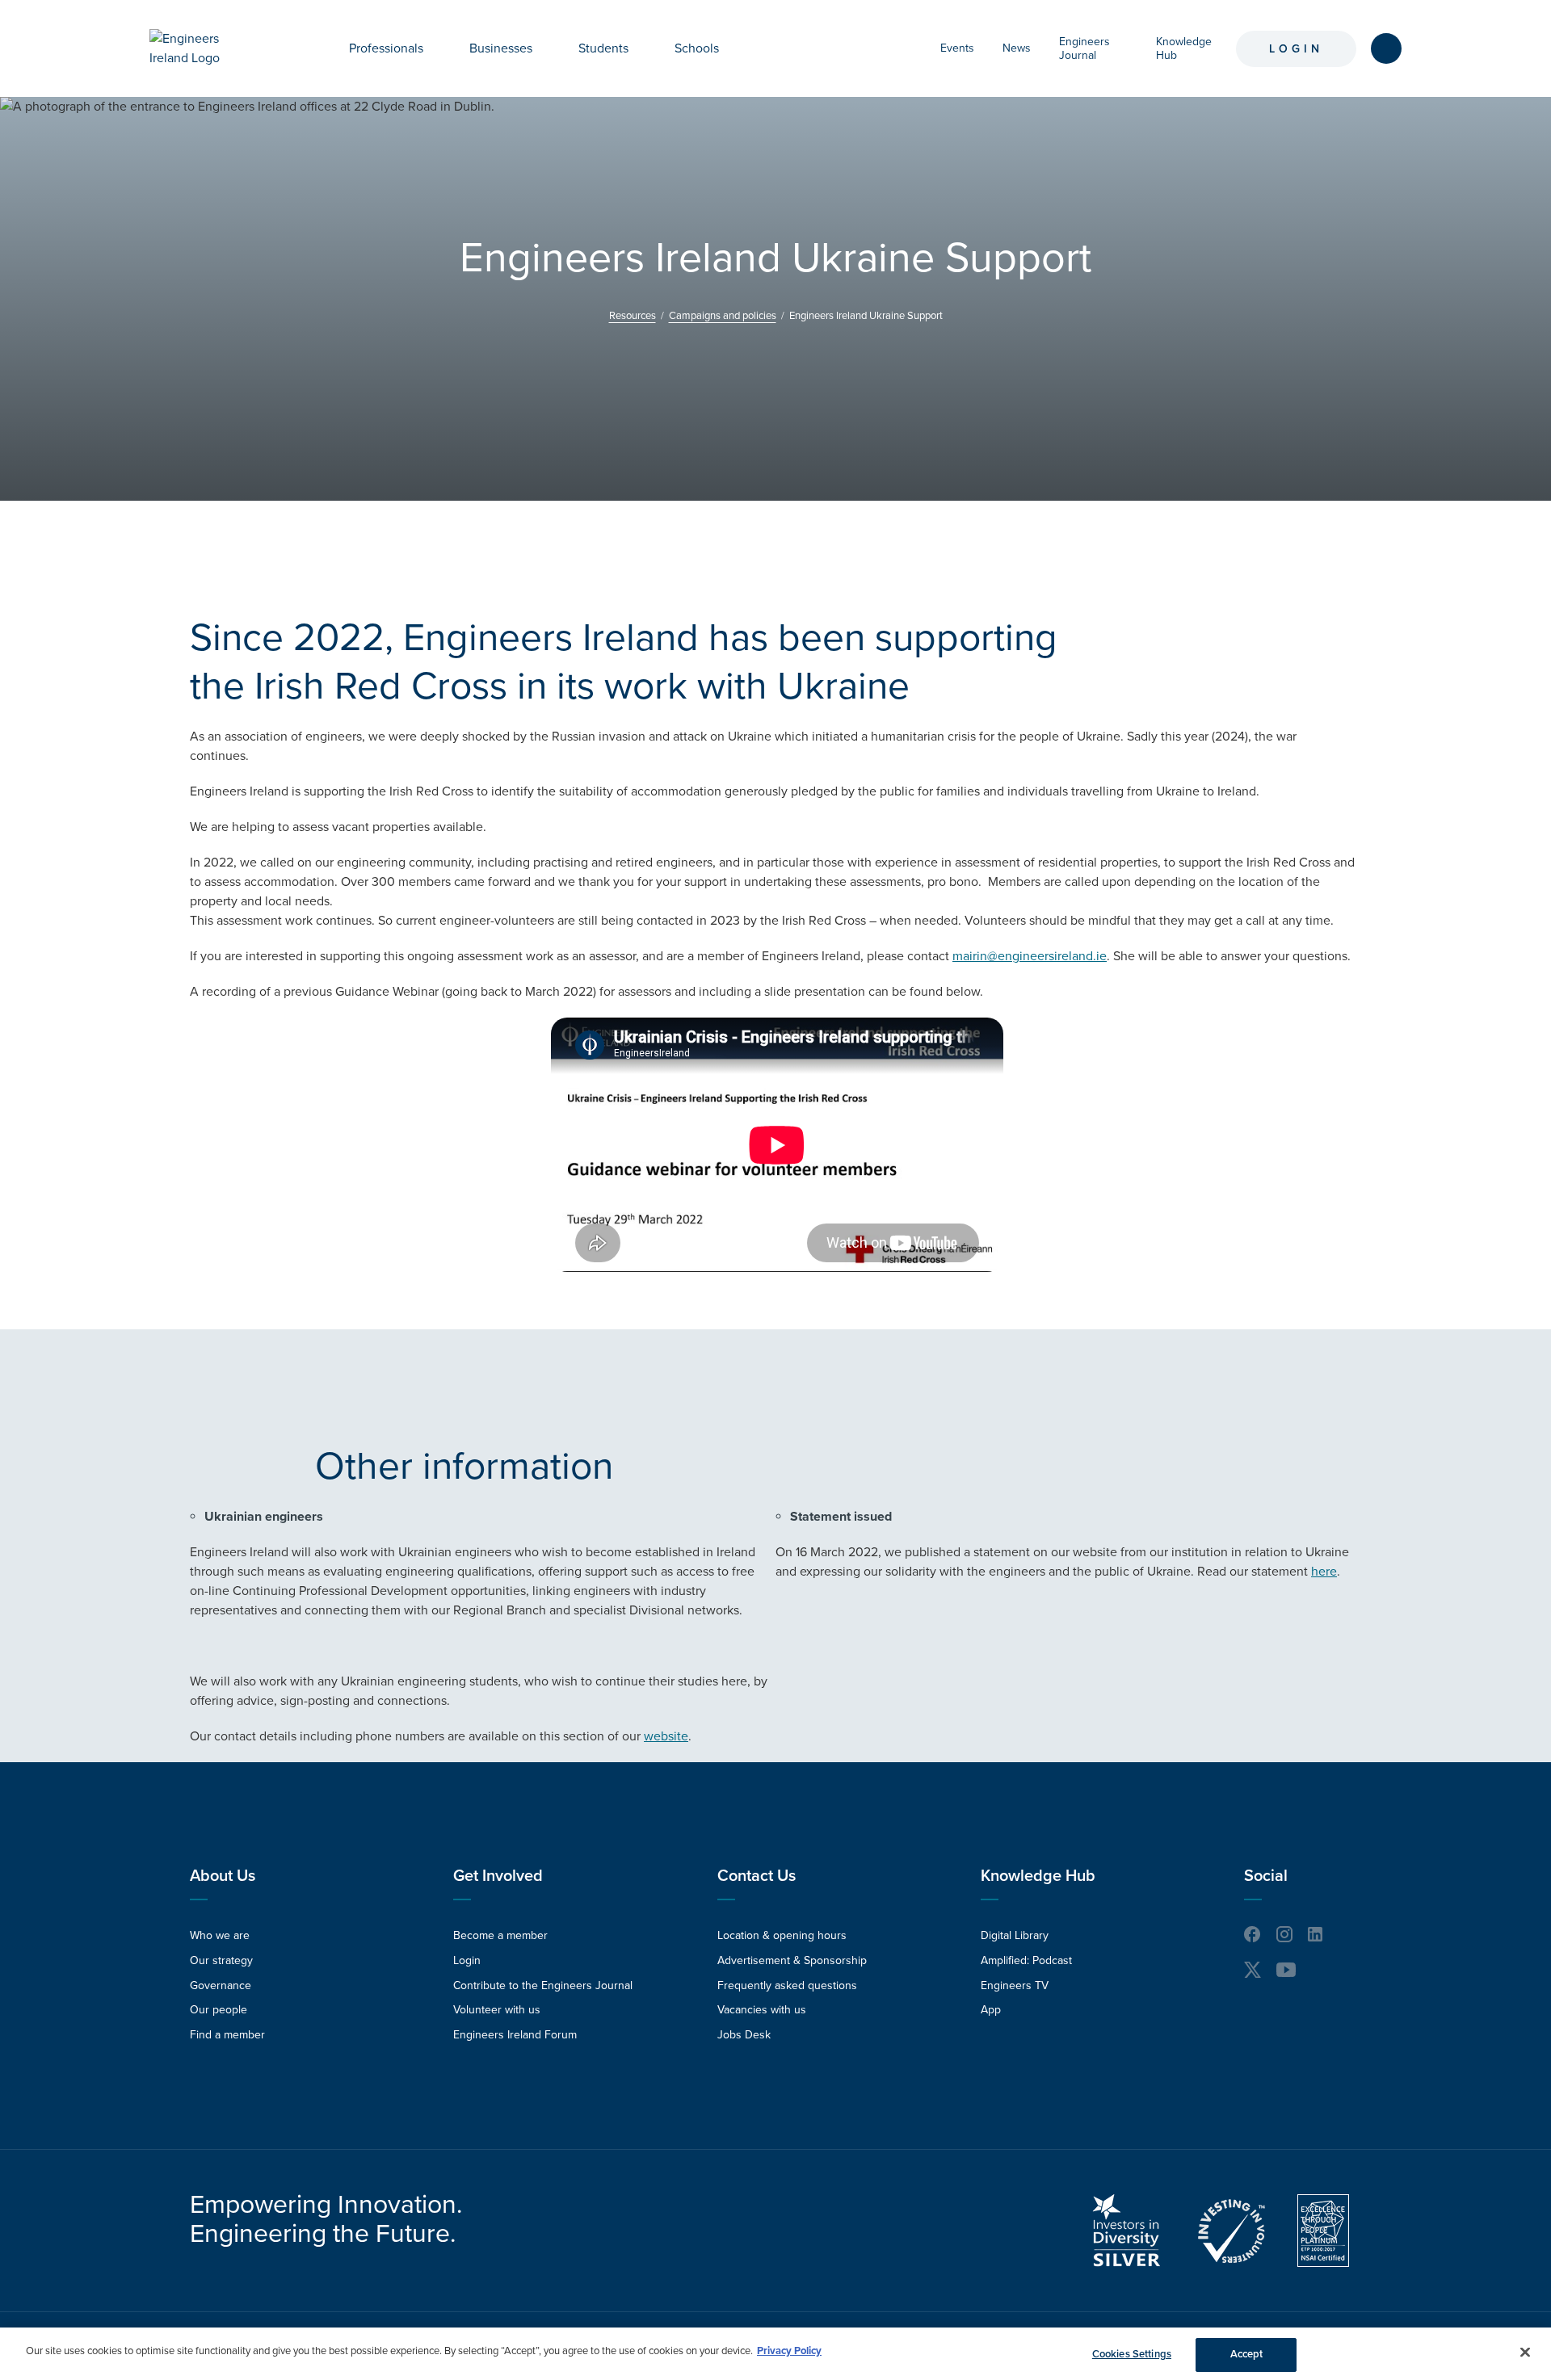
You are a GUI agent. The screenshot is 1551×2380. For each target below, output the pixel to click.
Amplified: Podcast (1026, 1960)
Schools (697, 48)
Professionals (386, 48)
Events (957, 48)
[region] (775, 2354)
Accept (1247, 2354)
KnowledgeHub (1184, 48)
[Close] (1525, 2352)
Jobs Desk (744, 2035)
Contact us (757, 1876)
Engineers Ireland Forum (515, 2035)
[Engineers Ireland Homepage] (203, 48)
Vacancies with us (762, 2010)
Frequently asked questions (787, 1985)
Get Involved (498, 1876)
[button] (435, 48)
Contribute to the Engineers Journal (543, 1985)
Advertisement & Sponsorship (792, 1960)
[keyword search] (1386, 48)
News (1017, 48)
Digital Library (1015, 1935)
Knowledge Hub (1038, 1876)
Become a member (500, 1935)
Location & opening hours (782, 1935)
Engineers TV (1015, 1985)
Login (1296, 49)
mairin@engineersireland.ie (1030, 956)
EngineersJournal (1084, 48)
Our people (219, 2010)
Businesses (501, 48)
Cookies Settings (1132, 2354)
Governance (221, 1985)
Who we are (220, 1935)
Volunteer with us (497, 2010)
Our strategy (221, 1960)
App (991, 2010)
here (1324, 1572)
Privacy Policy (789, 2351)
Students (603, 48)
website (666, 1736)
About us (223, 1876)
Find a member (227, 2035)
